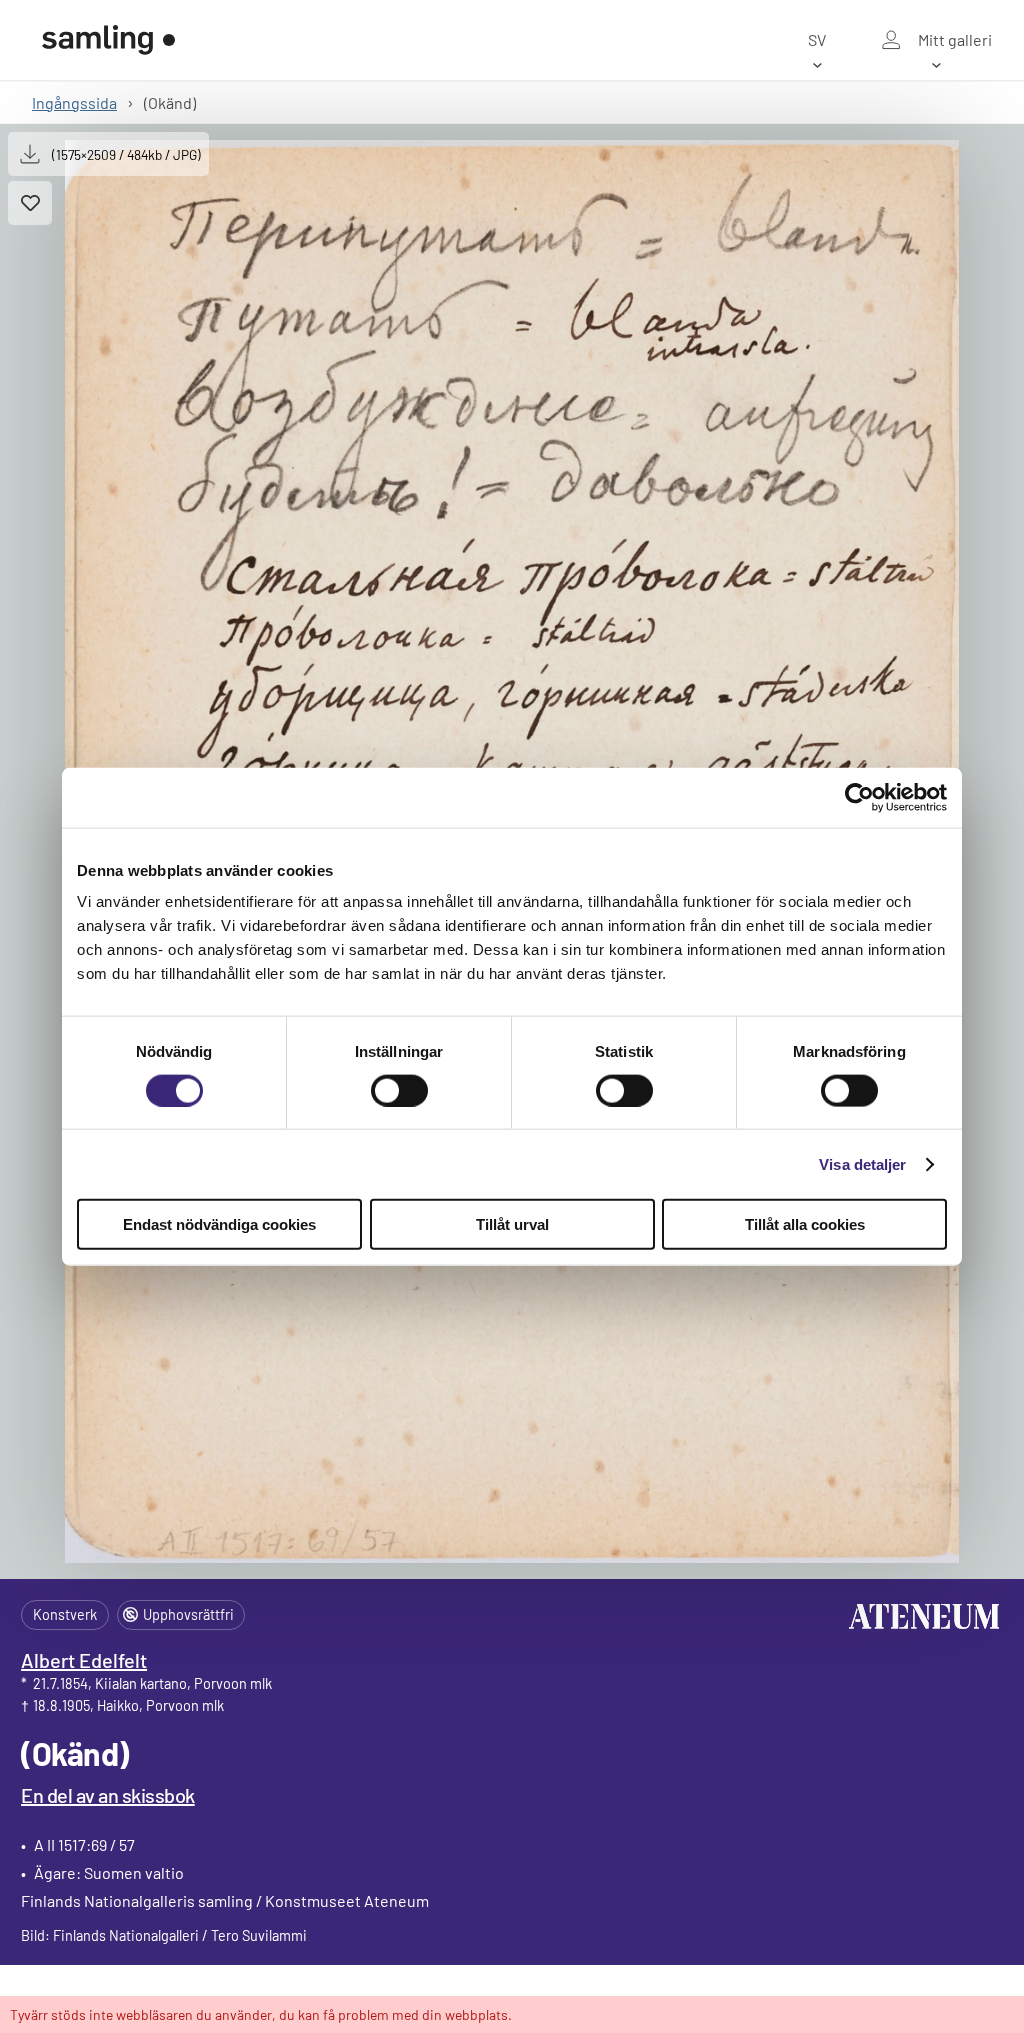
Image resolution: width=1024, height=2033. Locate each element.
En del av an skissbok (108, 1795)
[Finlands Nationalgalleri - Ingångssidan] (109, 40)
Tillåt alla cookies (805, 1224)
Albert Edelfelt (84, 1660)
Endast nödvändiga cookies (219, 1224)
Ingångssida (74, 102)
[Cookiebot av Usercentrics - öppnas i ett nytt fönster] (859, 797)
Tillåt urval (512, 1224)
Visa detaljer (862, 1163)
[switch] (399, 1090)
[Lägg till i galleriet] (30, 203)
